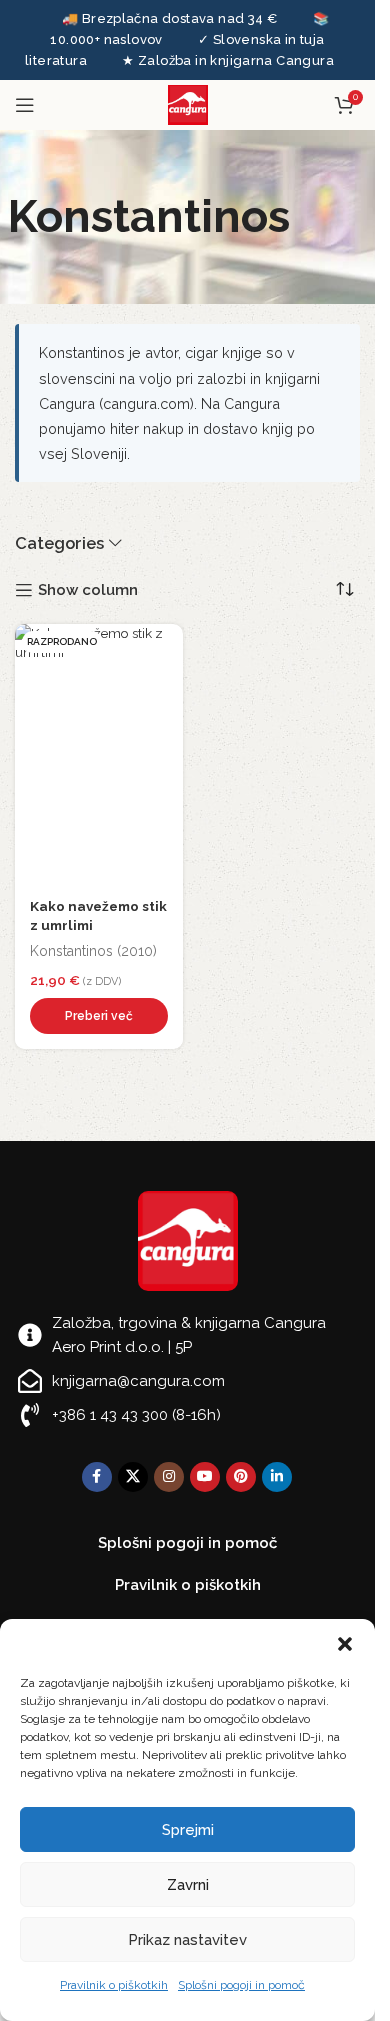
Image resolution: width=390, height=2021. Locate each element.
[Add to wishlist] (163, 644)
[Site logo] (188, 104)
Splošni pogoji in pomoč (241, 1985)
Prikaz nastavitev (187, 1940)
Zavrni (188, 1885)
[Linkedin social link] (277, 1477)
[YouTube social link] (205, 1477)
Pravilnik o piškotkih (114, 1985)
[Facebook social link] (97, 1477)
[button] (345, 1644)
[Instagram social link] (169, 1477)
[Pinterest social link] (241, 1477)
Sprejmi (188, 1830)
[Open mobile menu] (25, 105)
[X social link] (133, 1477)
